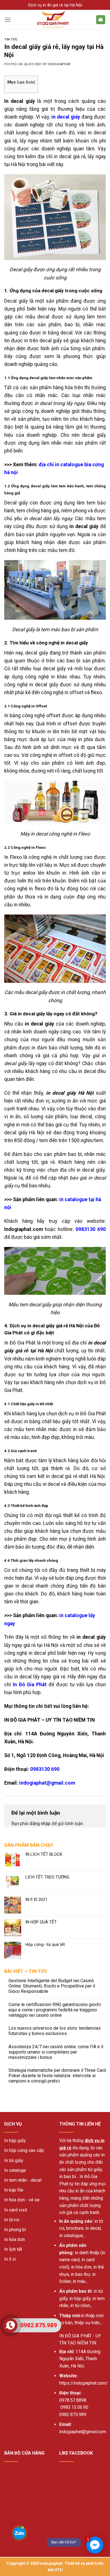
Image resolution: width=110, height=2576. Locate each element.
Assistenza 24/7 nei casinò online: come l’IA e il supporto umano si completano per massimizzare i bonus (56, 2052)
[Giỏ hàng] (101, 20)
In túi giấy (14, 2160)
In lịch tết (13, 2249)
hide (30, 82)
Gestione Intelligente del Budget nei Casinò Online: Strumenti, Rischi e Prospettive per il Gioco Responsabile (52, 1986)
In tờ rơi (12, 2220)
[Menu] (8, 20)
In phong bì (15, 2230)
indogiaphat (59, 64)
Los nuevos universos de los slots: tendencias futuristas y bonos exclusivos (55, 2031)
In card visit (16, 2210)
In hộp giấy (15, 2141)
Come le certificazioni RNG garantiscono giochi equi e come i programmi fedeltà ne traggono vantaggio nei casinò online (55, 2010)
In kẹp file (14, 2190)
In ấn (64, 2221)
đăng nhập (40, 1824)
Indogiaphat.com (24, 1229)
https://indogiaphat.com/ (83, 2383)
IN (61, 2336)
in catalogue (71, 2236)
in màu (79, 2281)
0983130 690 (91, 1229)
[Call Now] (10, 2325)
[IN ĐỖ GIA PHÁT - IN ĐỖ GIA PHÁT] (53, 20)
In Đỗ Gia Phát (30, 1685)
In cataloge (15, 2170)
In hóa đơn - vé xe (22, 2200)
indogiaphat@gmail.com (47, 1783)
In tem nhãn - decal (23, 2180)
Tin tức (11, 39)
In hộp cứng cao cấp (24, 2150)
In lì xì (10, 2259)
